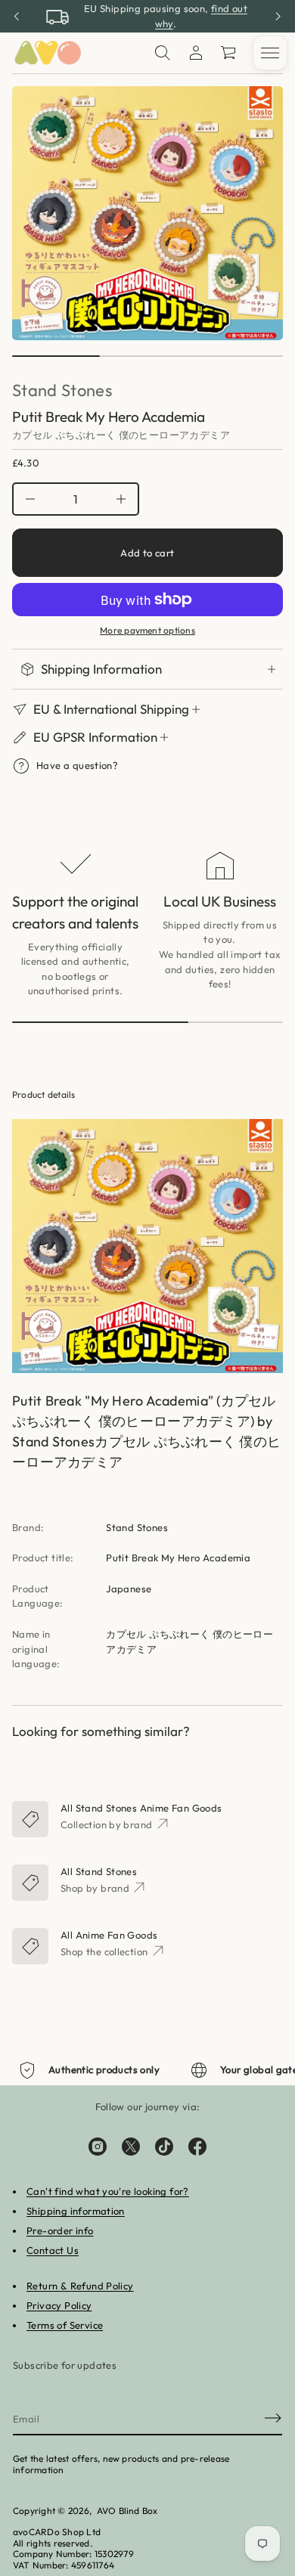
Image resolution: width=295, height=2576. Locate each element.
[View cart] (229, 53)
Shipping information (76, 2211)
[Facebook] (197, 2147)
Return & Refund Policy (80, 2286)
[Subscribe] (273, 2418)
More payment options (147, 631)
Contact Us (53, 2250)
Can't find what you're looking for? (108, 2191)
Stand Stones (62, 390)
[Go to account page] (196, 53)
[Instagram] (98, 2147)
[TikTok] (164, 2147)
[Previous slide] (17, 17)
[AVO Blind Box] (47, 53)
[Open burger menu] (270, 53)
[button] (163, 53)
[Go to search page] (163, 53)
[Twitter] (131, 2147)
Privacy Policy (59, 2305)
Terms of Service (65, 2325)
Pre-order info (60, 2230)
